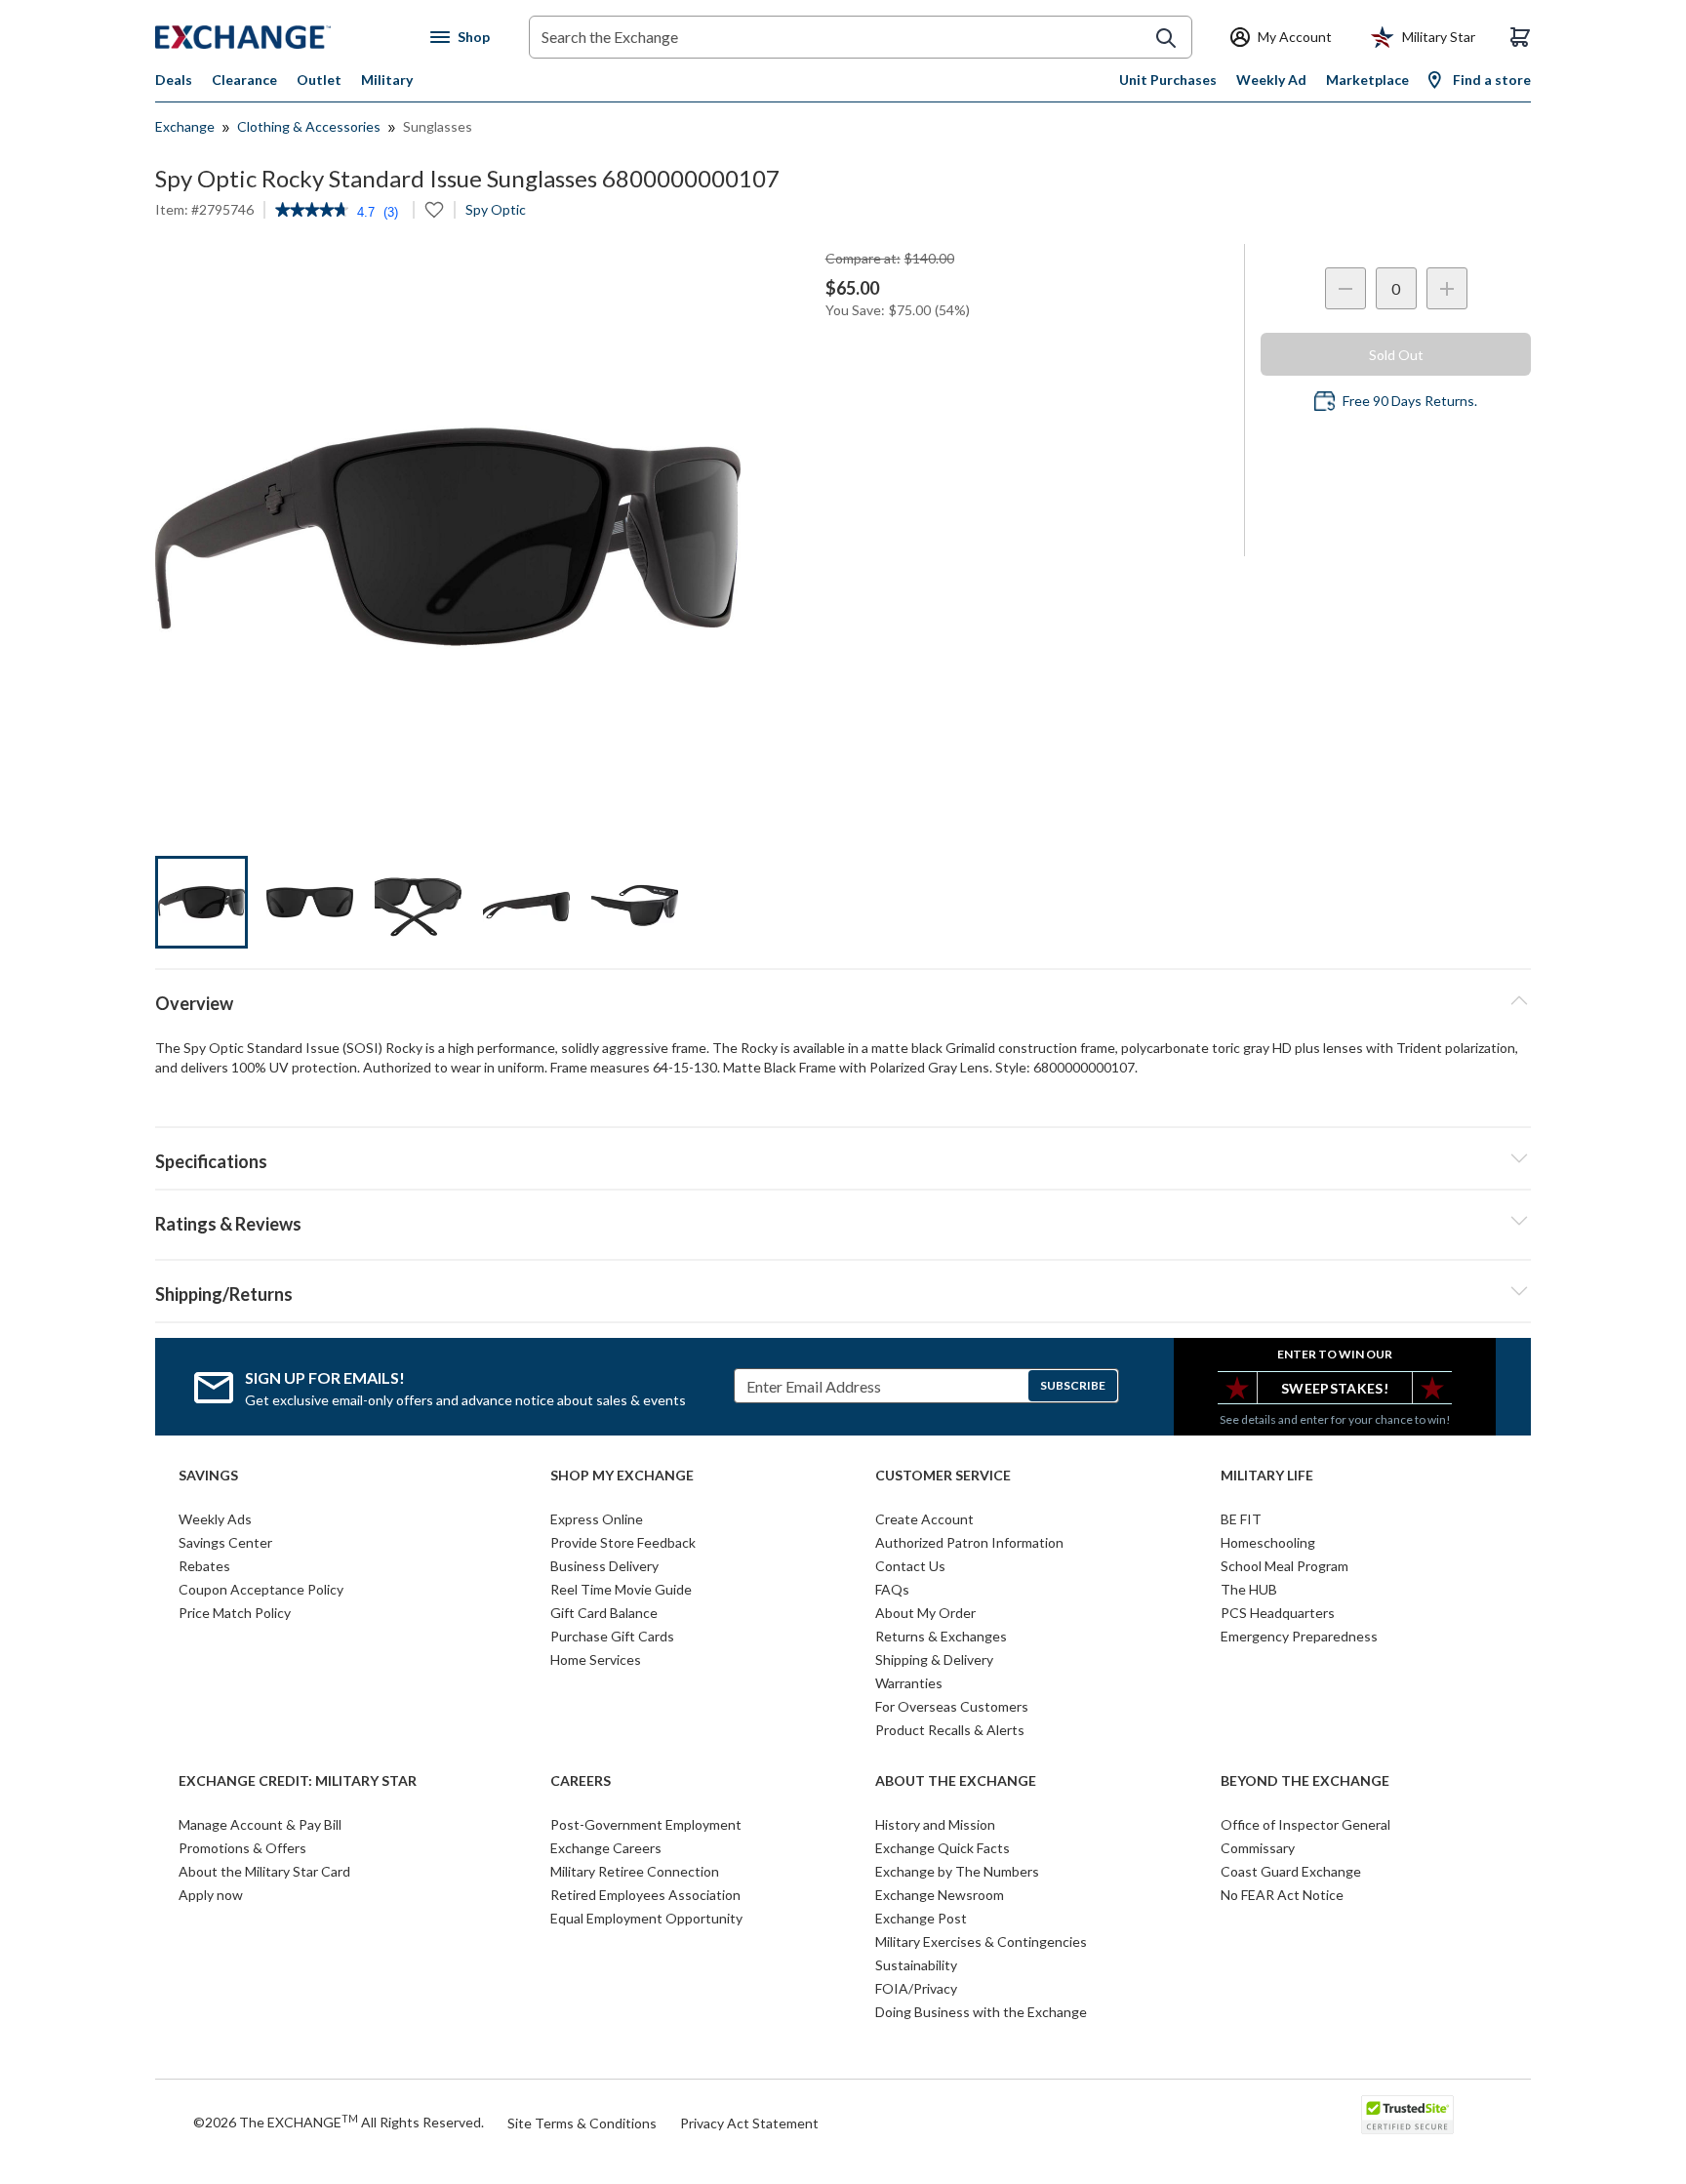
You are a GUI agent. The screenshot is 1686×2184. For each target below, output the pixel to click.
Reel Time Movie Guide (621, 1589)
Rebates (204, 1566)
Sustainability (916, 1965)
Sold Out (1396, 355)
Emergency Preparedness (1299, 1636)
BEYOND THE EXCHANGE (1305, 1781)
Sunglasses (438, 126)
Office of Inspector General (1305, 1824)
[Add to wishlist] (434, 210)
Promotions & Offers (242, 1848)
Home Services (596, 1659)
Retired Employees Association (645, 1895)
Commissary (1258, 1848)
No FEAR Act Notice (1282, 1895)
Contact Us (910, 1566)
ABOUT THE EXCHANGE (956, 1781)
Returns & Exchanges (941, 1636)
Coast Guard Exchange (1291, 1871)
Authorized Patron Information (969, 1542)
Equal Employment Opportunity (646, 1918)
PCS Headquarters (1278, 1613)
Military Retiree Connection (635, 1871)
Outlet (319, 80)
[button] (843, 1221)
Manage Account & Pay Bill (260, 1824)
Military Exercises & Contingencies (981, 1941)
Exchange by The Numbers (957, 1871)
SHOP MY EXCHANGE (622, 1476)
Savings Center (225, 1542)
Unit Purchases (1168, 80)
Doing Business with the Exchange (981, 2012)
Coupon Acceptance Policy (261, 1589)
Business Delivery (604, 1566)
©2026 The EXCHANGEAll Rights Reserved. (339, 2122)
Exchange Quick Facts (943, 1848)
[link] (312, 212)
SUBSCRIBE (1073, 1385)
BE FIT (1241, 1519)
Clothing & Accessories (309, 126)
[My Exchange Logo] (280, 37)
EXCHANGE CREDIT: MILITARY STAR (298, 1781)
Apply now (211, 1895)
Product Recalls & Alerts (950, 1730)
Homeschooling (1268, 1542)
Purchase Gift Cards (612, 1636)
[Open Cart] (1520, 37)
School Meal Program (1285, 1566)
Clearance (244, 80)
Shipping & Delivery (934, 1659)
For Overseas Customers (952, 1706)
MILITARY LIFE (1267, 1476)
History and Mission (935, 1824)
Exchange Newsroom (940, 1895)
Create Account (924, 1519)
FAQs (892, 1589)
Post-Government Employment (646, 1824)
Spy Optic (496, 209)
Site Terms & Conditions (582, 2123)
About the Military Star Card (264, 1871)
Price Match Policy (235, 1613)
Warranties (909, 1683)
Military (387, 80)
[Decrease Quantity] (1345, 288)
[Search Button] (1166, 38)
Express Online (597, 1519)
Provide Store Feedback (623, 1542)
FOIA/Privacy (916, 1988)
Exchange (185, 126)
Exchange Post (921, 1918)
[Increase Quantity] (1447, 288)
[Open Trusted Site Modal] (1407, 2115)
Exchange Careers (606, 1848)
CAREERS (581, 1781)
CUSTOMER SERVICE (943, 1476)
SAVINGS (208, 1476)
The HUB (1249, 1589)
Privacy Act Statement (749, 2123)
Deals (174, 80)
